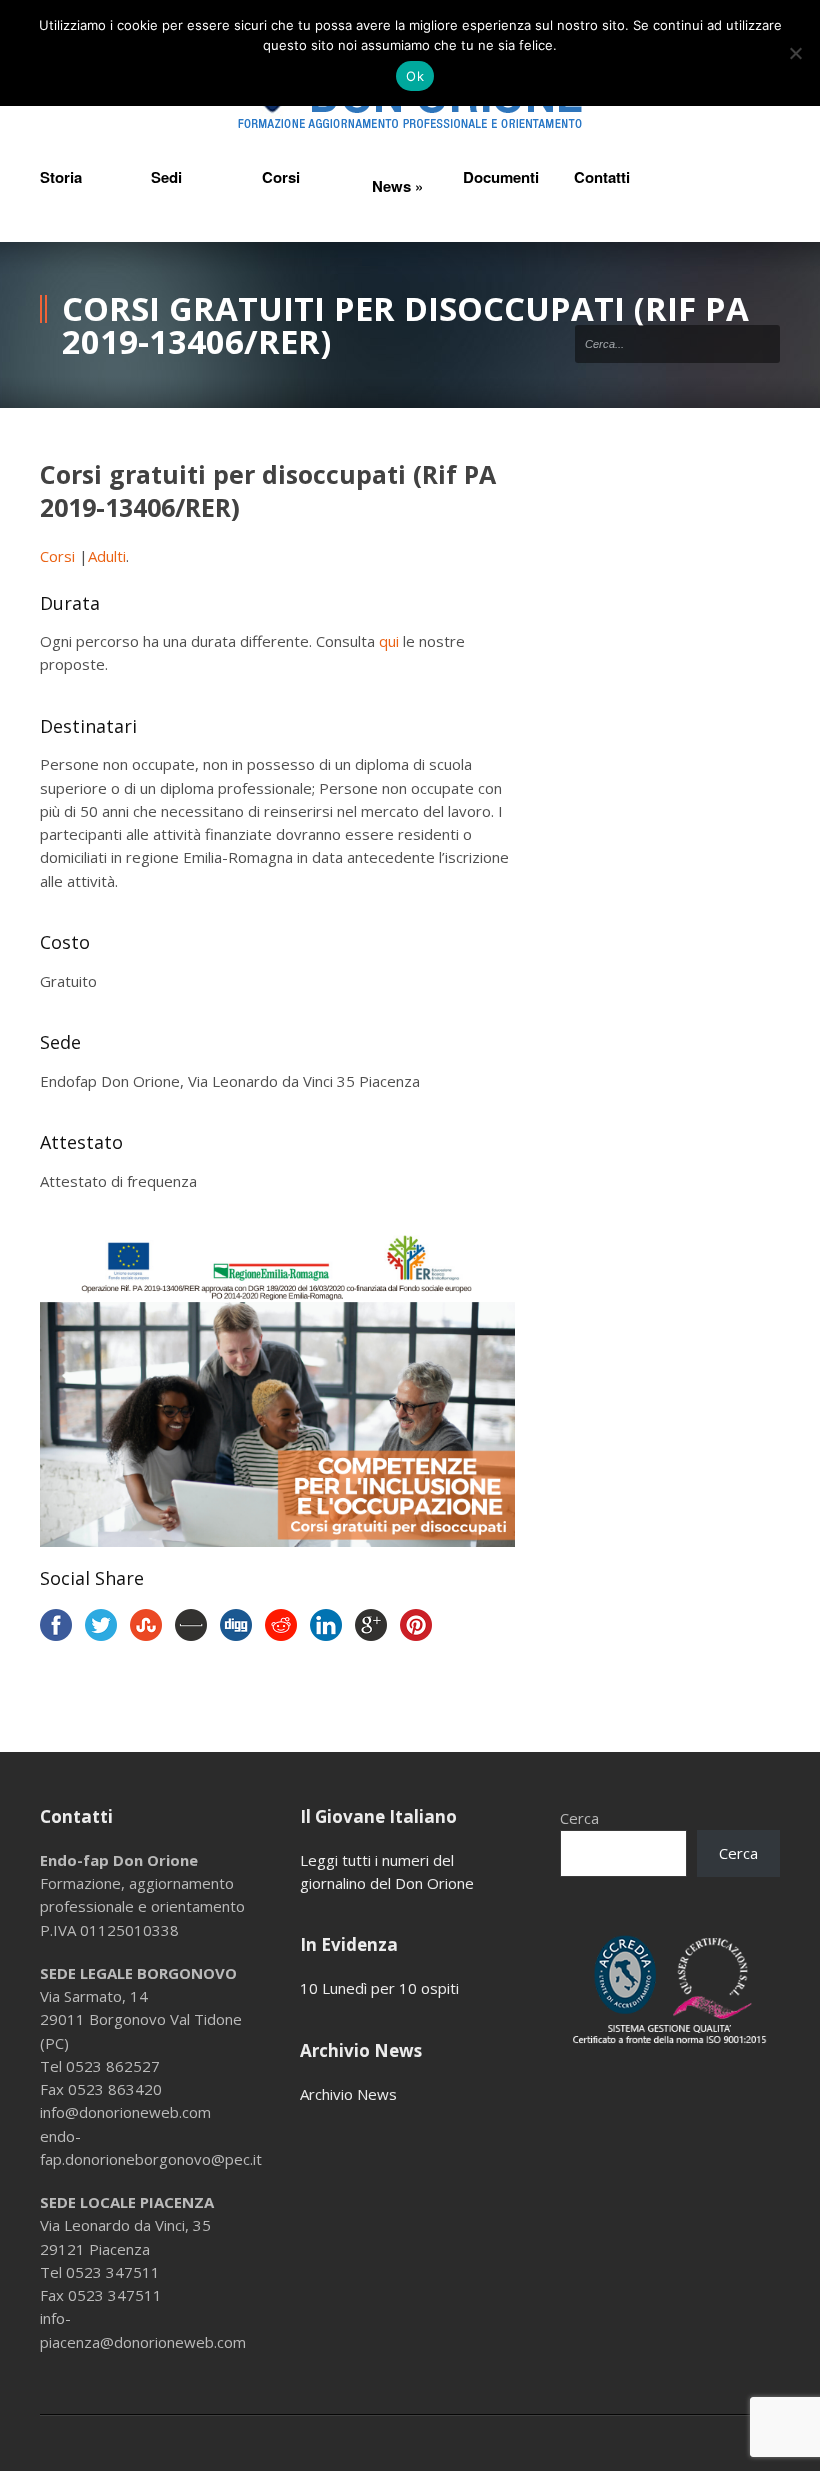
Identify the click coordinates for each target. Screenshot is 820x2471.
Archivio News (348, 2094)
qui (389, 641)
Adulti (107, 556)
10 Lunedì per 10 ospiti (379, 1988)
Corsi (59, 556)
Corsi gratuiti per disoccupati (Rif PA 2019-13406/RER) (268, 490)
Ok (415, 76)
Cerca (579, 1818)
